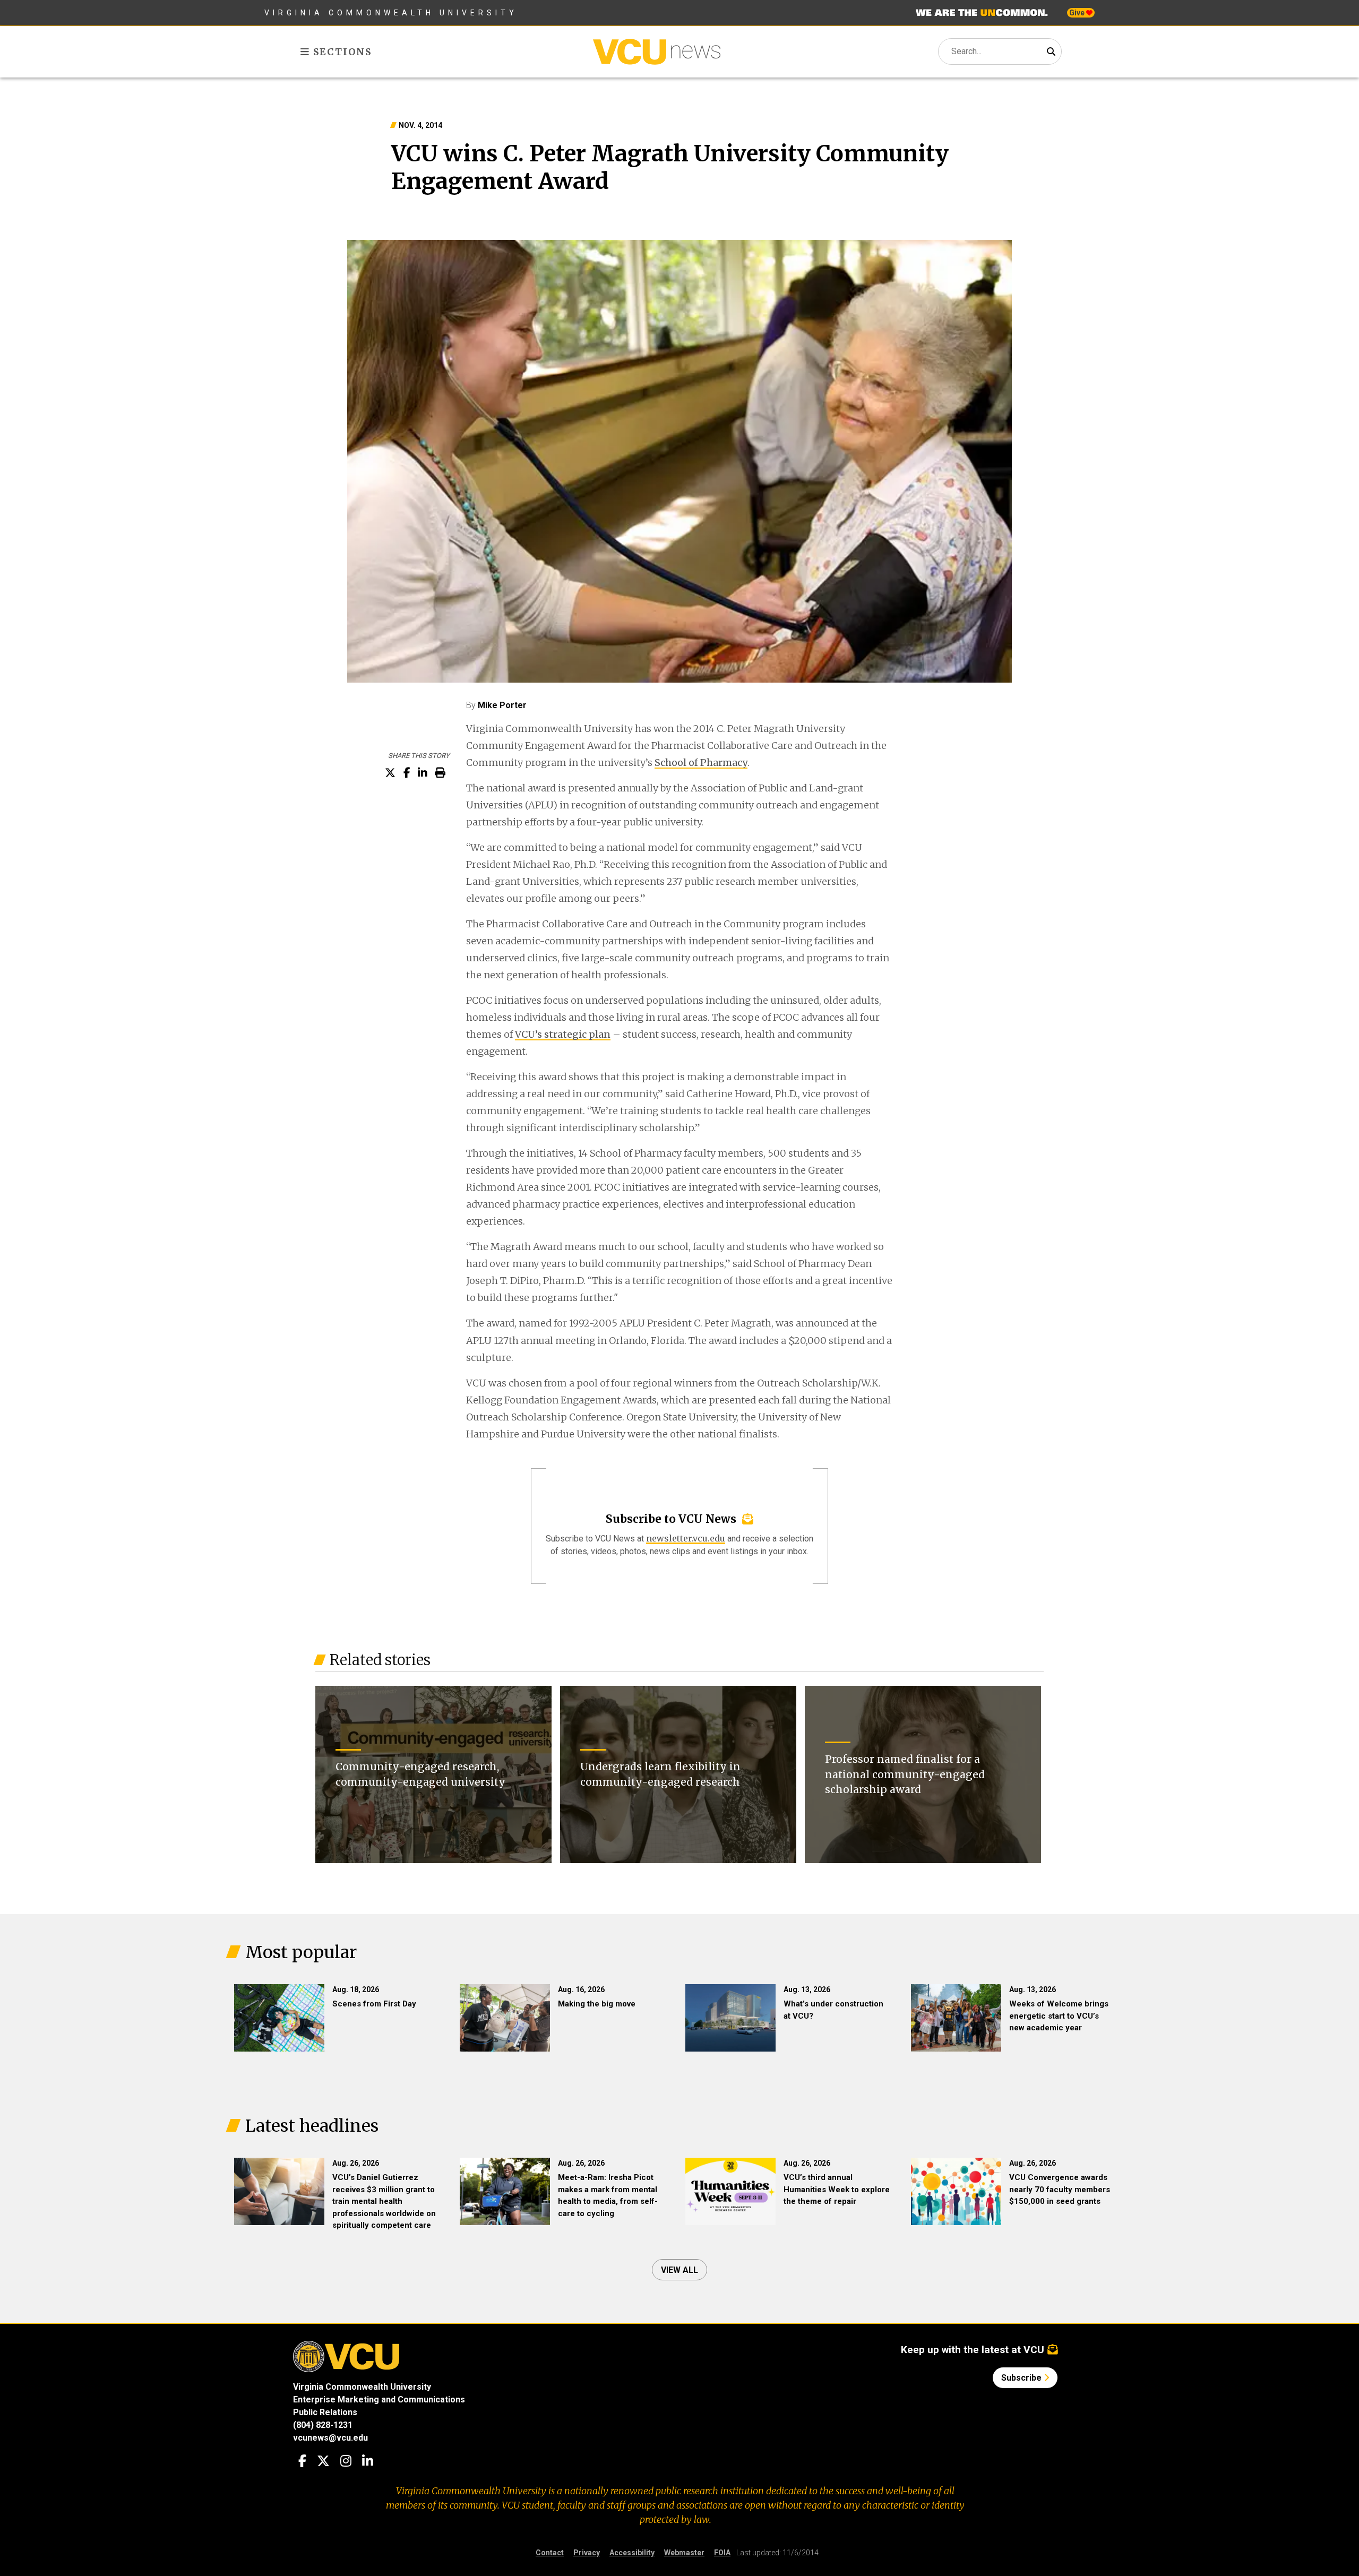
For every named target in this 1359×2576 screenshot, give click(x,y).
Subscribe (1022, 2378)
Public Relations (325, 2412)
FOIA (722, 2553)
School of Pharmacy (701, 763)
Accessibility (632, 2553)
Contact (550, 2553)
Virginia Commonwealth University (391, 13)
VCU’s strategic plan (563, 1034)
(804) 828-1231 (323, 2425)
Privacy (587, 2553)
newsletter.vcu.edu (686, 1538)
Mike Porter (502, 705)
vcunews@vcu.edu (330, 2438)
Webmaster (684, 2553)
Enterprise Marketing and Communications (379, 2400)
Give (1078, 13)
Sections (341, 52)
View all (679, 2270)
